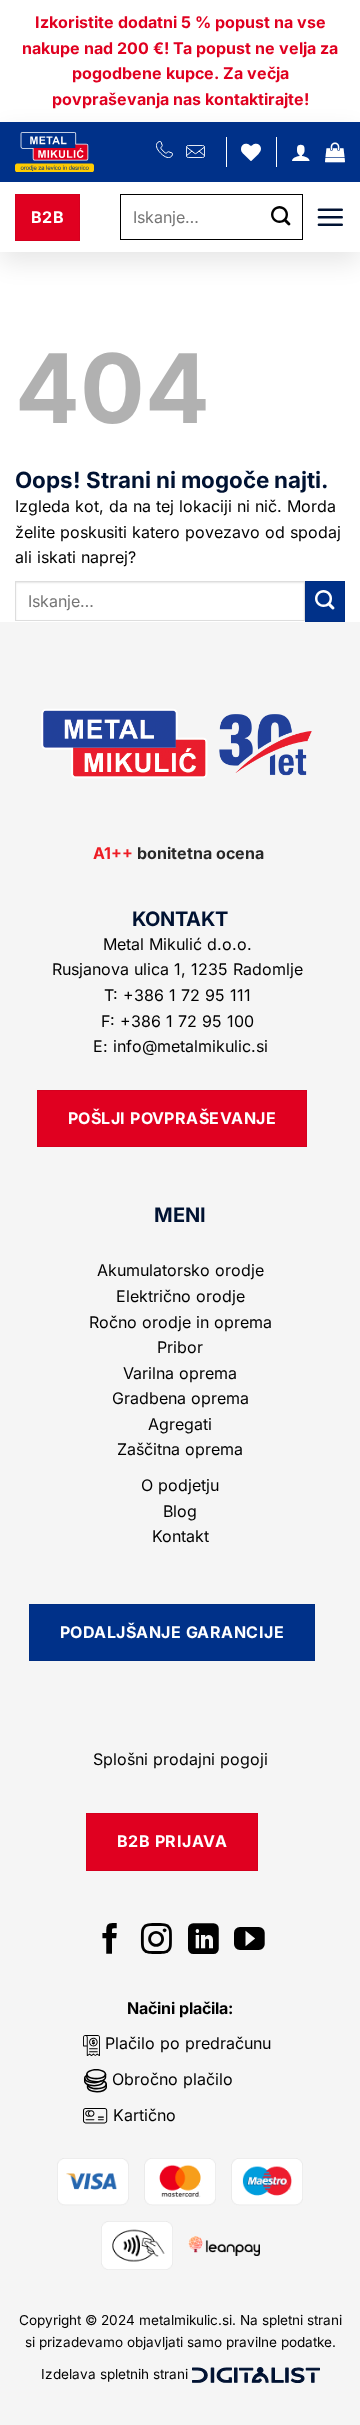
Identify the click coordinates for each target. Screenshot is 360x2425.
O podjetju (180, 1485)
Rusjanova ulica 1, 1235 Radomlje (180, 969)
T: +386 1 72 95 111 (180, 995)
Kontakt (180, 1536)
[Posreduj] (281, 217)
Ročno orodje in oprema (180, 1322)
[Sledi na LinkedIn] (203, 1941)
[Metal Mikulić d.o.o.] (85, 152)
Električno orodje (180, 1296)
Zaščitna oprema (180, 1449)
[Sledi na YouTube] (249, 1941)
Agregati (180, 1424)
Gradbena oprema (180, 1398)
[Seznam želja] (251, 152)
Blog (180, 1511)
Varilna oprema (180, 1373)
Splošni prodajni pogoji (180, 1759)
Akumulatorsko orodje (180, 1270)
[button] (335, 152)
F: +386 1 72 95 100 (180, 1021)
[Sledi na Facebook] (110, 1941)
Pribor (180, 1347)
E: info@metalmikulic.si (180, 1046)
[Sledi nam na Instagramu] (156, 1941)
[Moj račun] (301, 152)
